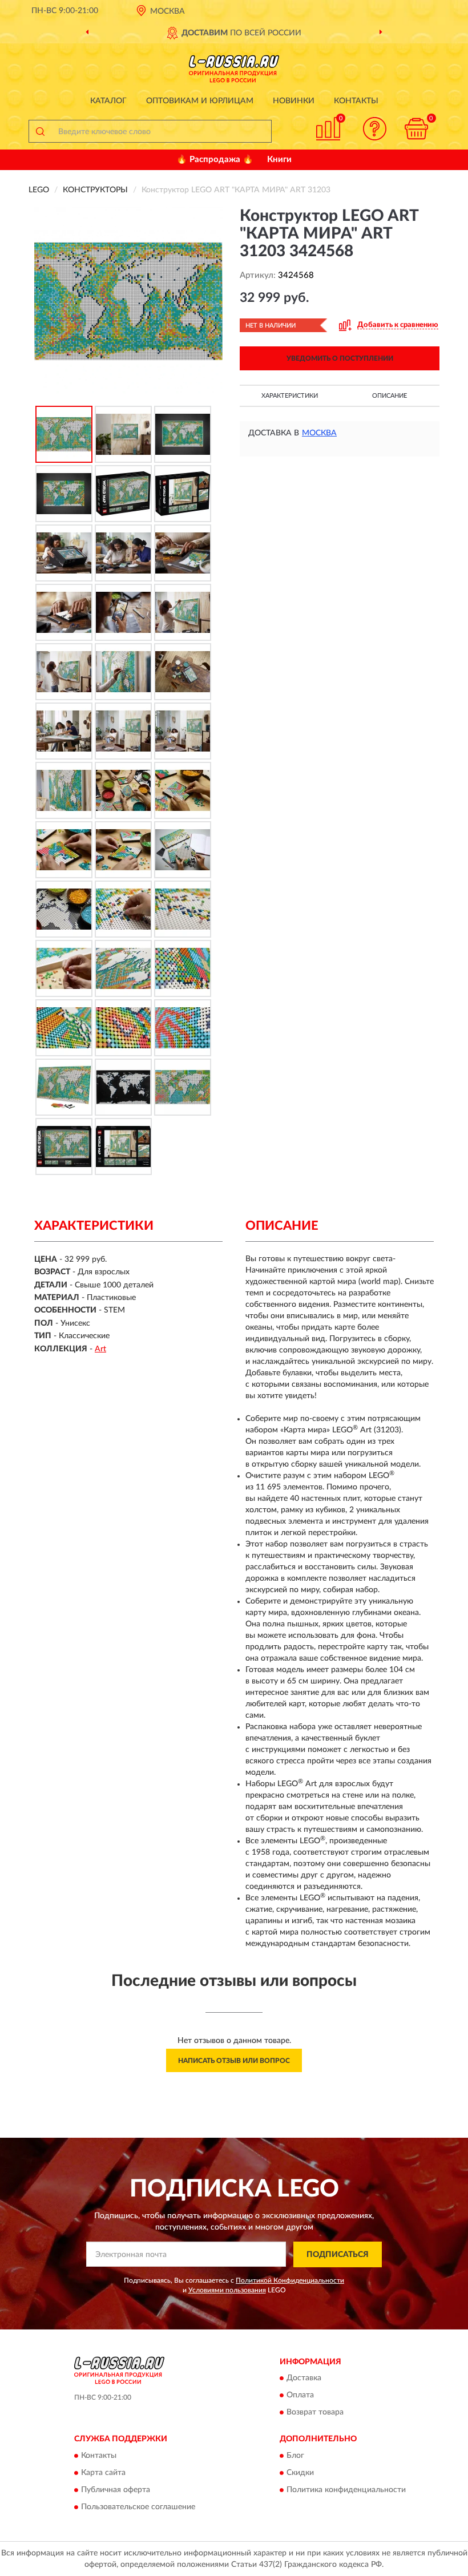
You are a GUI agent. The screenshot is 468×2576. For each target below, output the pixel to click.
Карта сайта (103, 2473)
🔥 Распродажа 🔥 (215, 160)
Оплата (300, 2396)
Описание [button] (390, 396)
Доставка (304, 2379)
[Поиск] (40, 131)
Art (100, 1349)
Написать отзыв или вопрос (234, 2061)
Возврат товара (315, 2413)
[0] (417, 129)
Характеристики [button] (290, 396)
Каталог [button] (108, 101)
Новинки (294, 101)
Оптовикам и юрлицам (200, 101)
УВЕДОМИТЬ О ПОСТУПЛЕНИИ (340, 358)
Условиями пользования (227, 2290)
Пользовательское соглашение (138, 2507)
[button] (375, 129)
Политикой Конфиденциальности (290, 2280)
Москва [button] (319, 433)
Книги (279, 160)
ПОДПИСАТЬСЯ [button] (338, 2255)
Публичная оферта (116, 2490)
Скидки (300, 2473)
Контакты (356, 101)
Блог (295, 2456)
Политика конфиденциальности (346, 2490)
